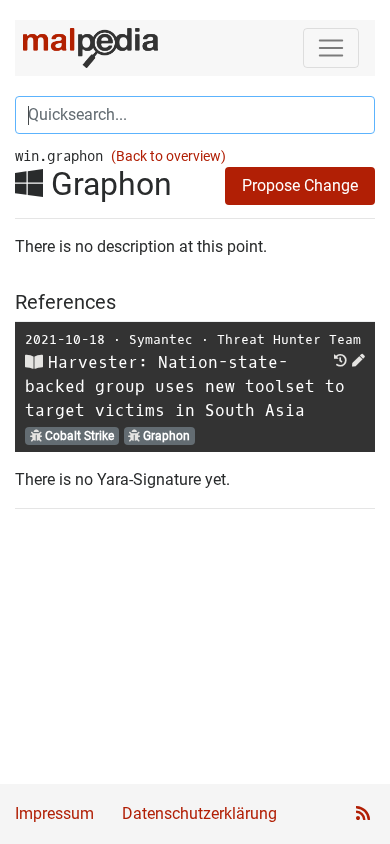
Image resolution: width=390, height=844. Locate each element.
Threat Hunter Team (289, 339)
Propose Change (300, 185)
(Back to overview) (168, 156)
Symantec (161, 339)
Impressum (54, 813)
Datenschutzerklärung (199, 813)
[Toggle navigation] (331, 48)
